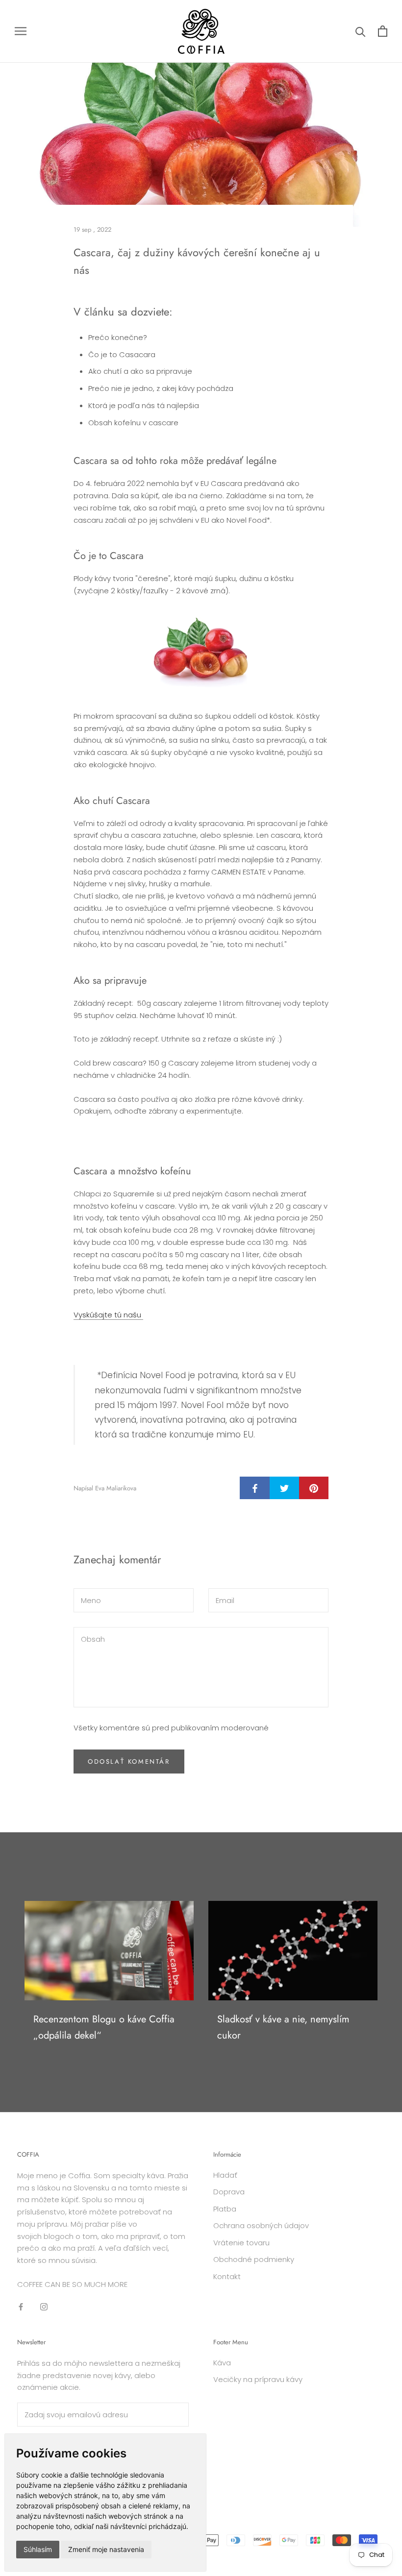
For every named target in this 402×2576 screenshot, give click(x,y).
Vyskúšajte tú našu (108, 1315)
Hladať (225, 2175)
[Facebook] (21, 2307)
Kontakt (227, 2276)
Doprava (229, 2192)
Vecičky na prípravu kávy (258, 2379)
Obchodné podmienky (254, 2259)
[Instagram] (44, 2307)
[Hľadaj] (361, 31)
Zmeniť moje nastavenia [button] (106, 2549)
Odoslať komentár (129, 1762)
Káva (222, 2363)
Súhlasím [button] (38, 2549)
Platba (225, 2209)
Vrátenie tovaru (241, 2243)
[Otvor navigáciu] (21, 31)
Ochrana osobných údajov (261, 2225)
